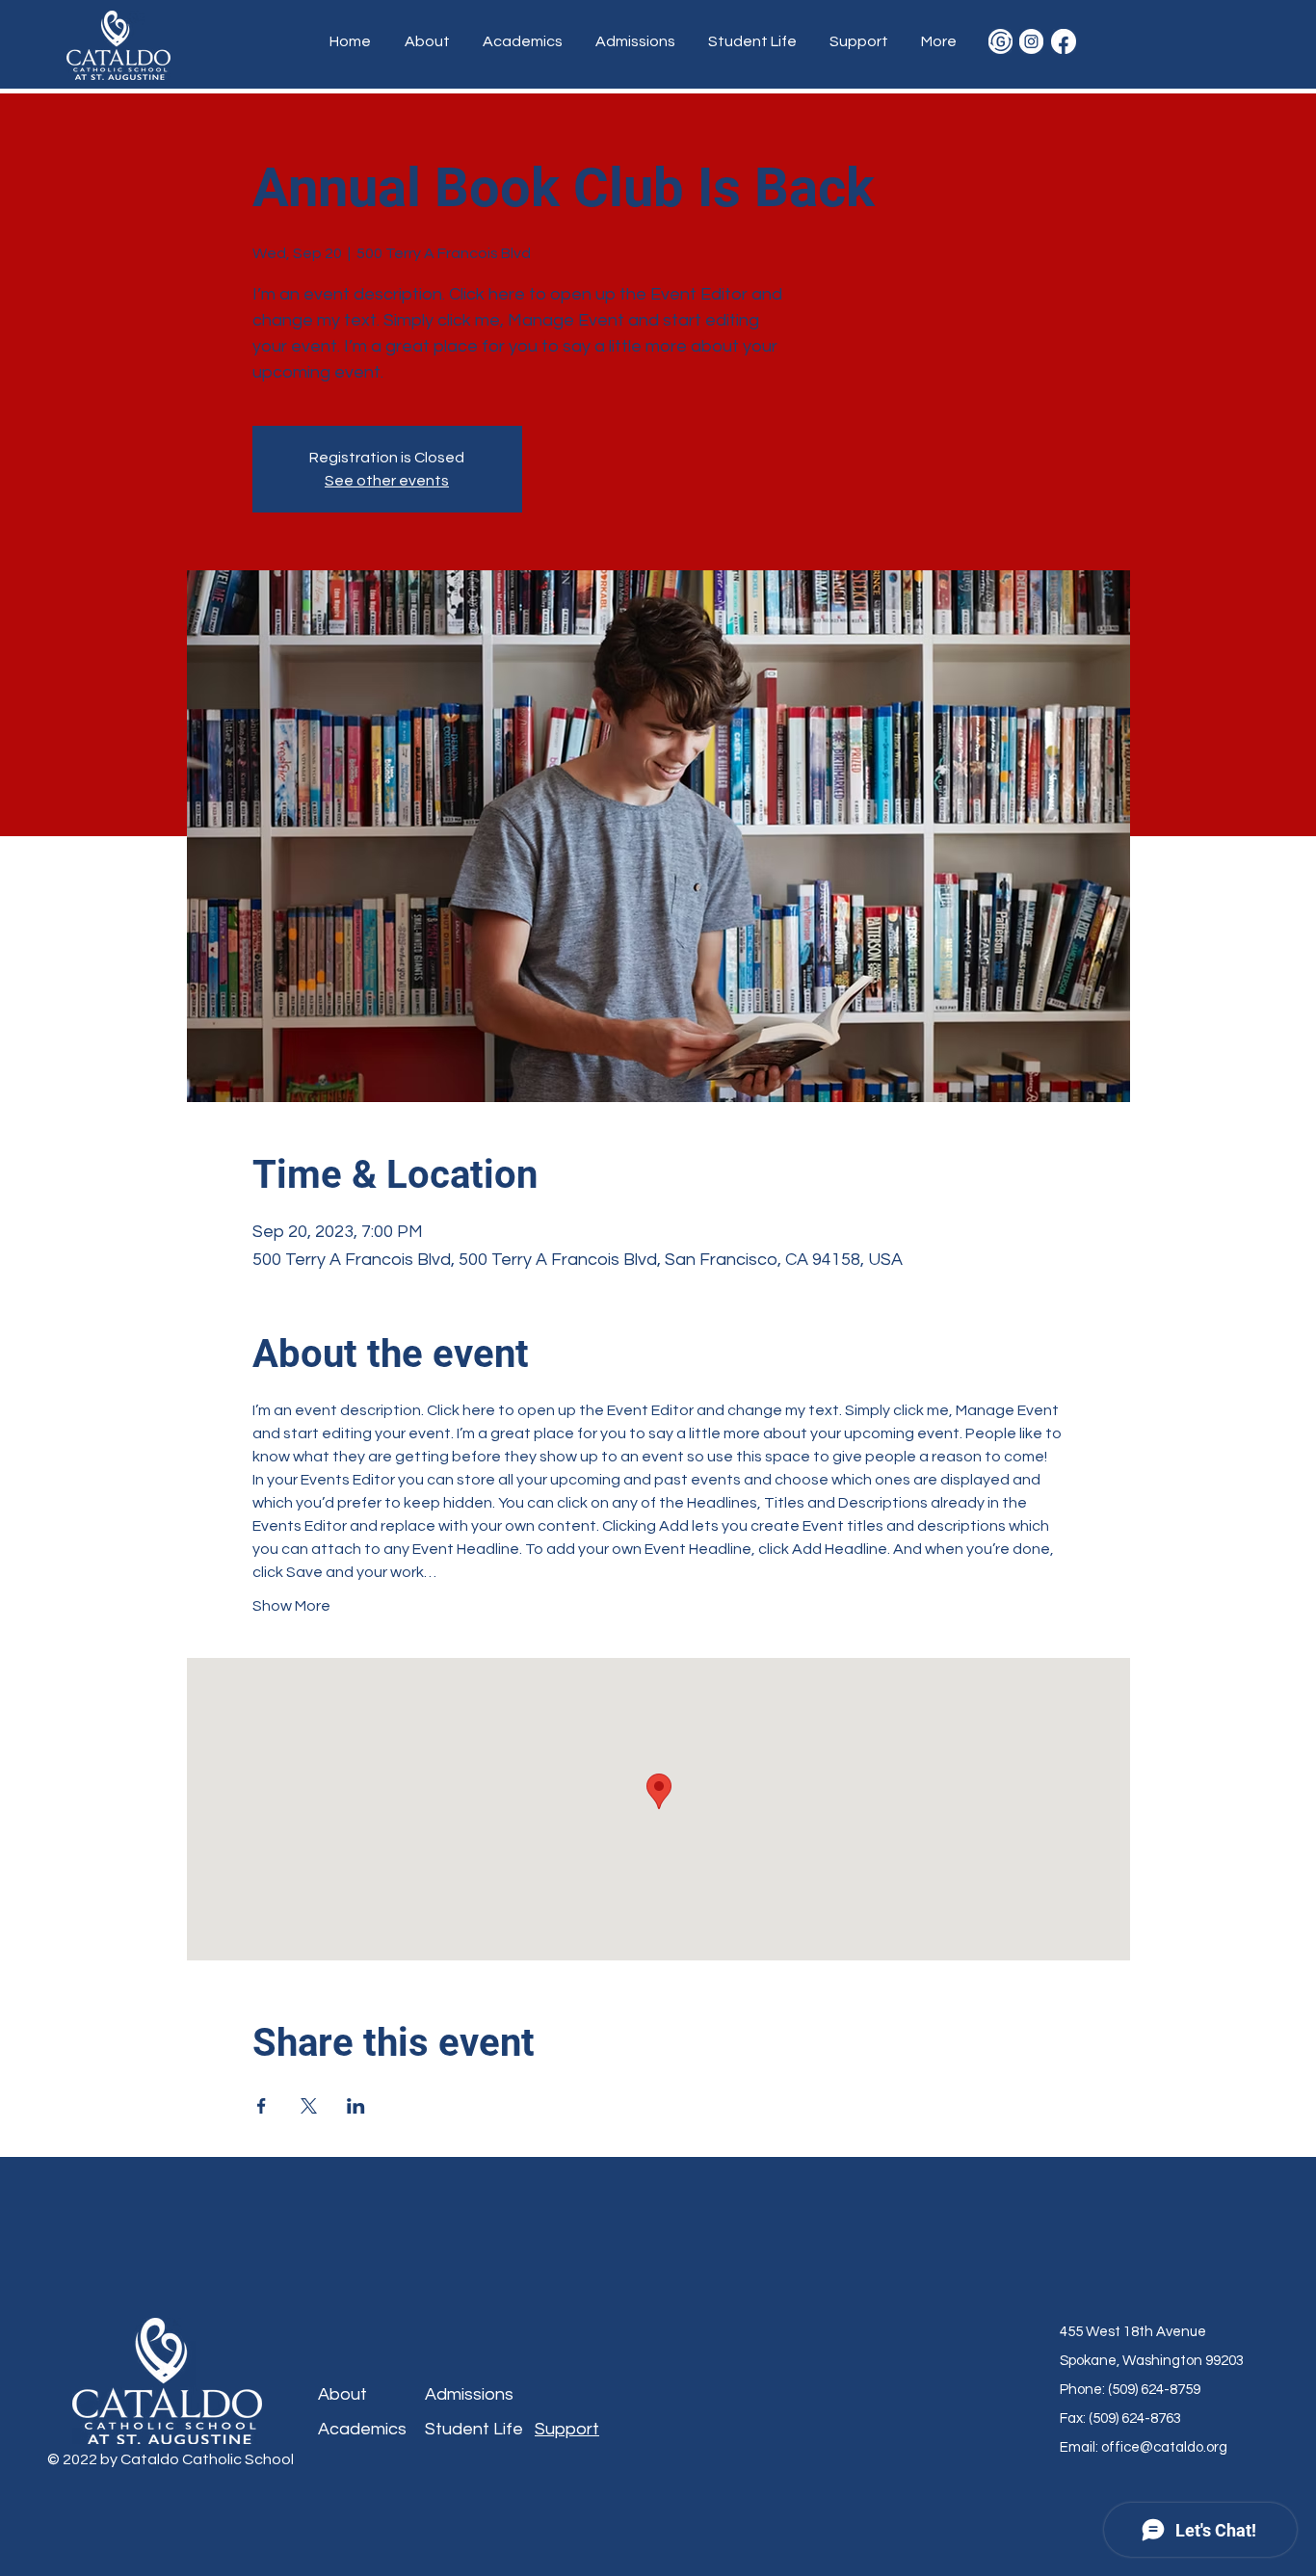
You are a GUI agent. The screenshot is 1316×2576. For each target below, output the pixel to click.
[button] (429, 41)
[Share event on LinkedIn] (356, 2106)
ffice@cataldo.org (1168, 2447)
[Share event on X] (309, 2106)
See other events (387, 481)
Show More (291, 1606)
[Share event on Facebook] (262, 2106)
